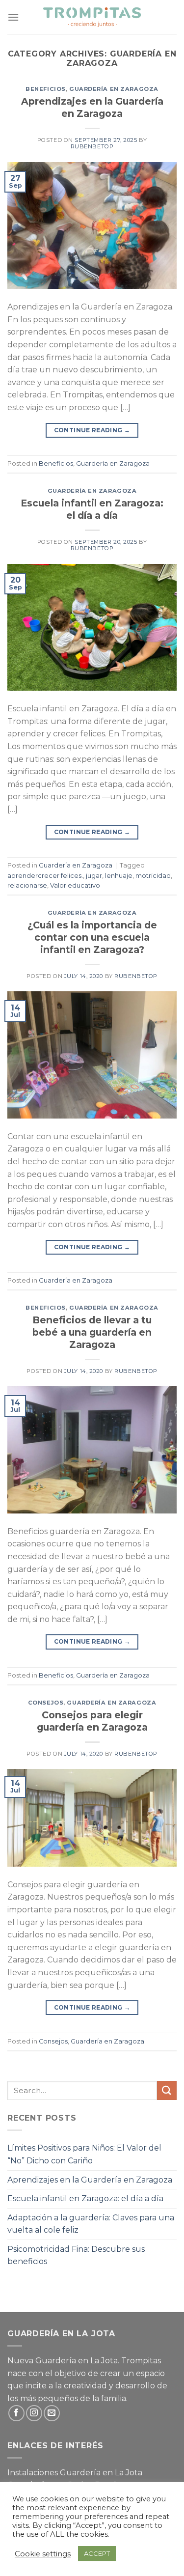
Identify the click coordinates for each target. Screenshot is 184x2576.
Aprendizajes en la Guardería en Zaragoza (92, 107)
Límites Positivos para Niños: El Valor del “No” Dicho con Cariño (84, 2154)
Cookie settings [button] (43, 2554)
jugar (94, 876)
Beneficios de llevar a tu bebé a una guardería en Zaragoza (92, 1332)
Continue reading (92, 430)
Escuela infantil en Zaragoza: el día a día (92, 509)
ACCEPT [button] (97, 2553)
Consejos (46, 1703)
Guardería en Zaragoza (114, 89)
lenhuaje (119, 876)
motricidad (153, 876)
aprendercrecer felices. (45, 876)
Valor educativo (75, 885)
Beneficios (46, 89)
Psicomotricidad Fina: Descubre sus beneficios (76, 2255)
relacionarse (27, 885)
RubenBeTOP (92, 146)
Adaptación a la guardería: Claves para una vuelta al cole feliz (91, 2224)
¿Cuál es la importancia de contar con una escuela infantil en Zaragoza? (92, 937)
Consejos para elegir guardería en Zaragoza (92, 1721)
